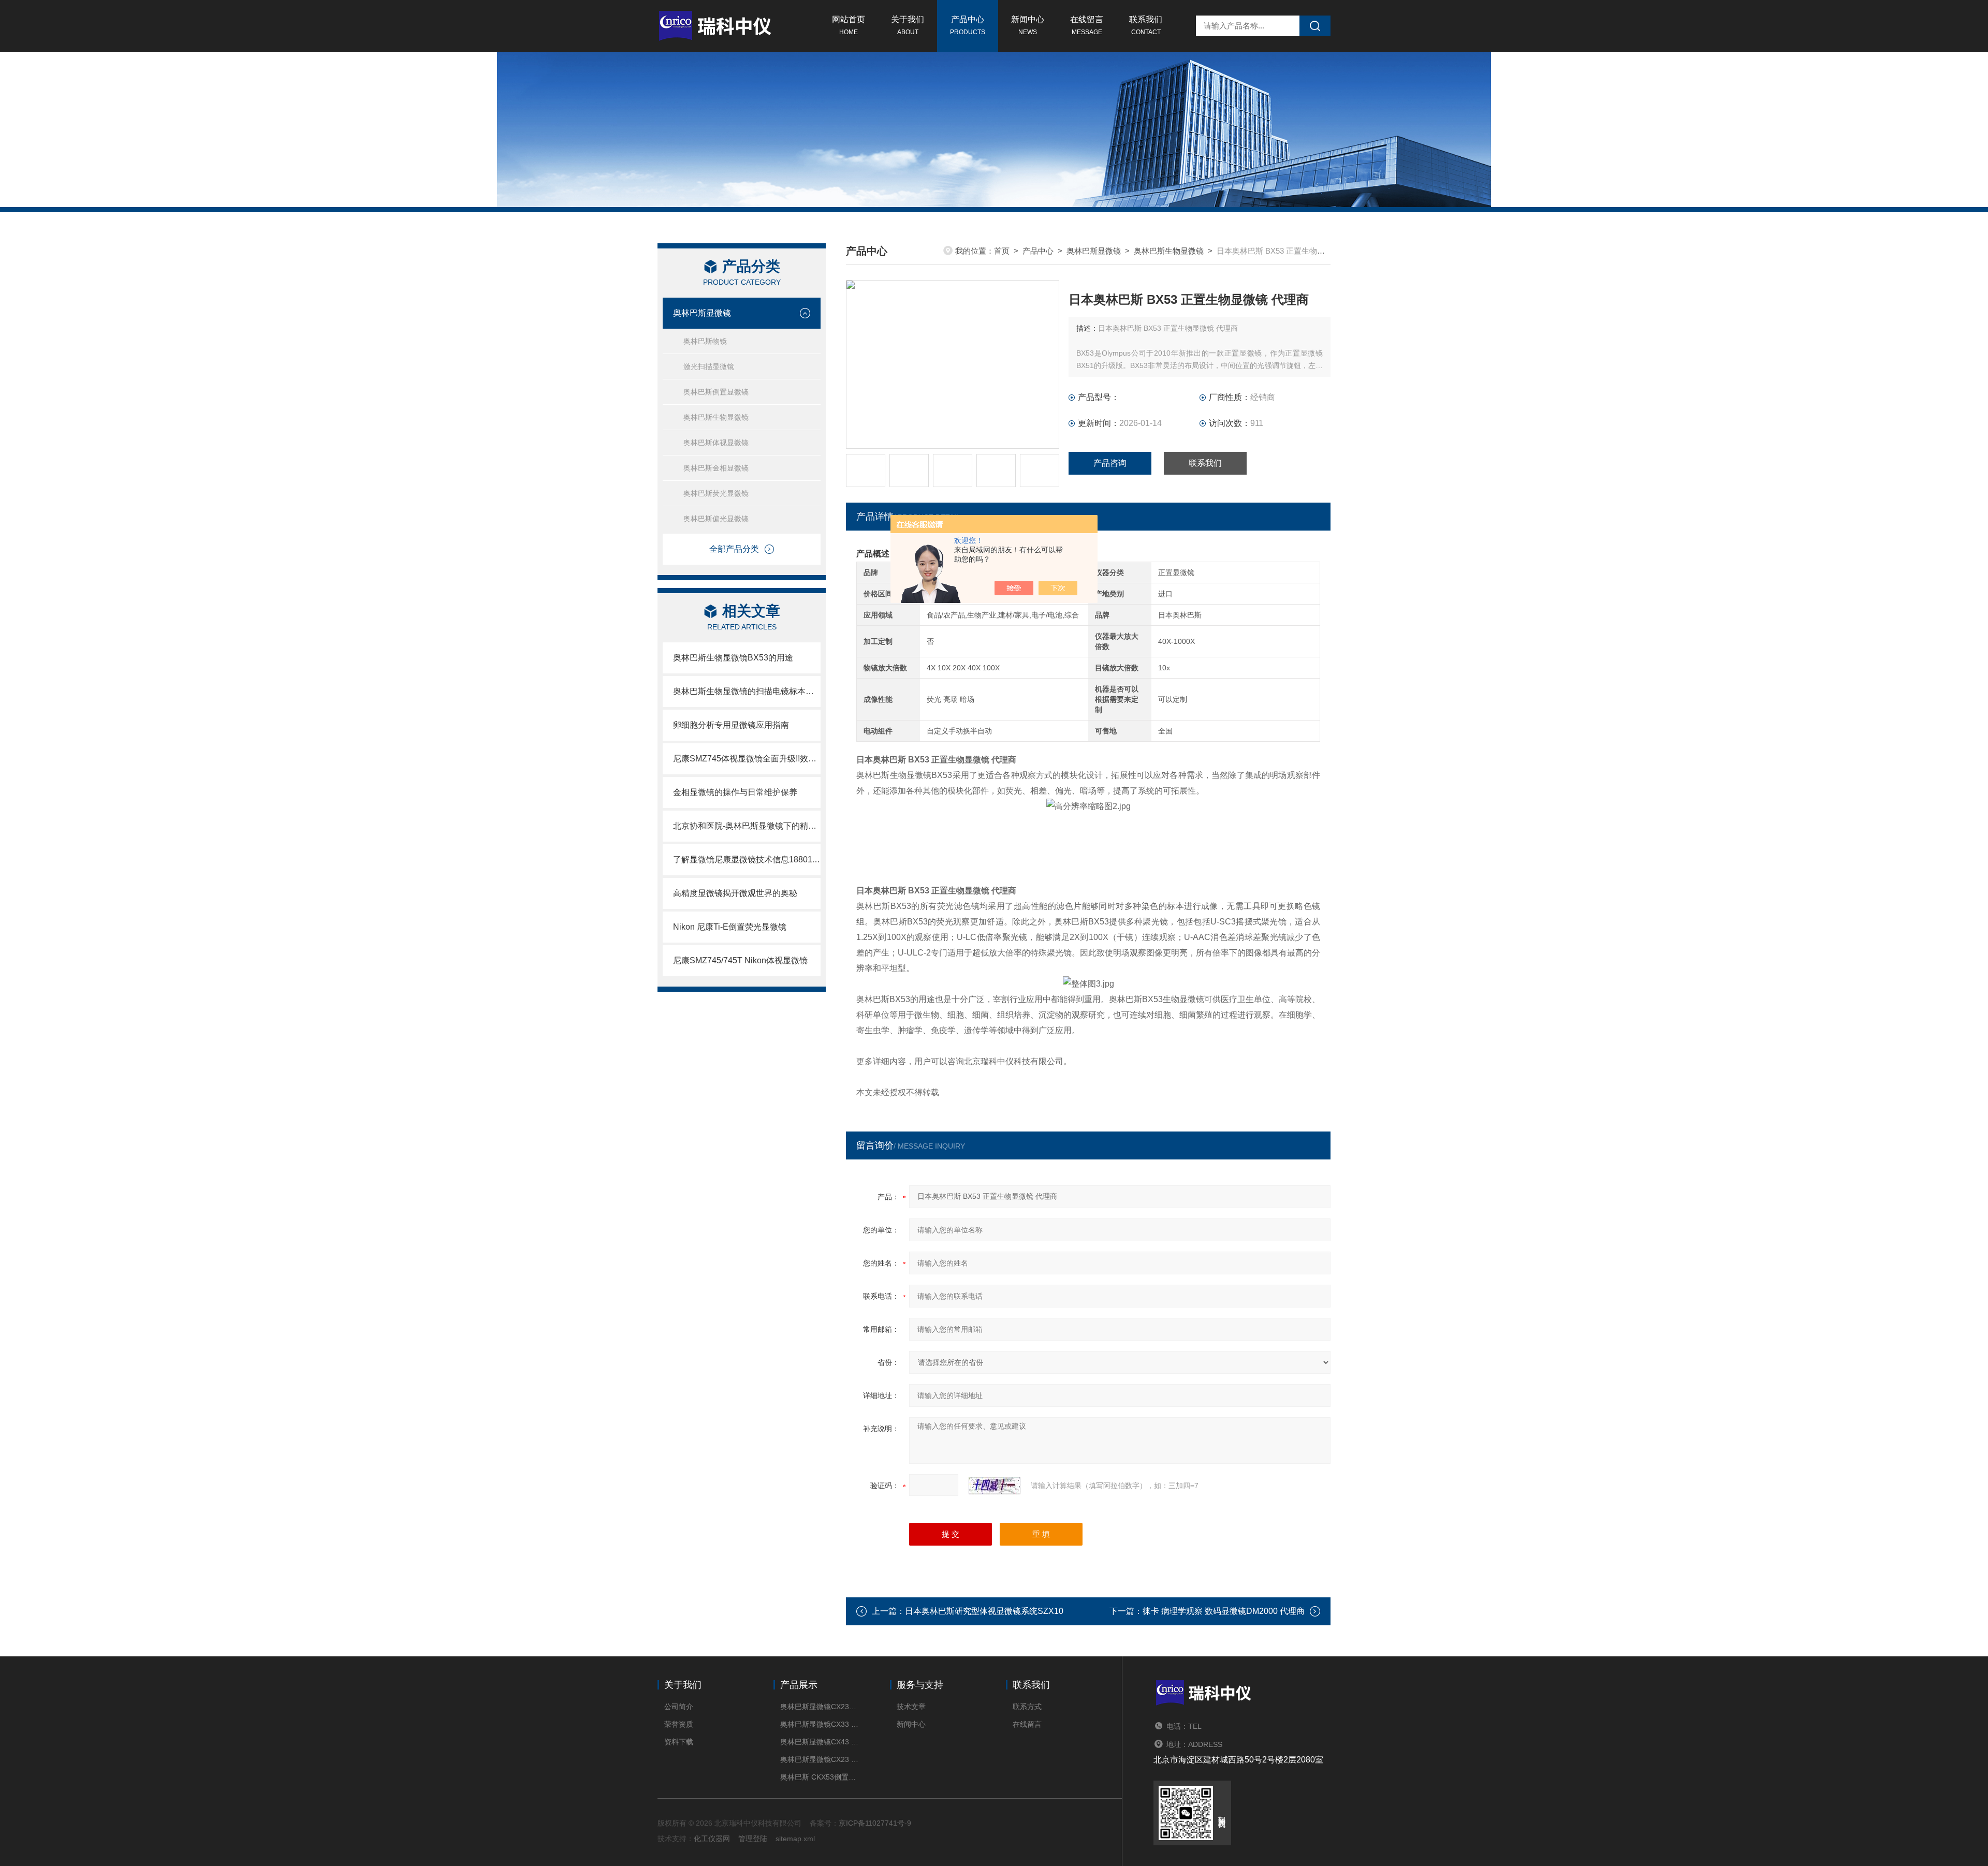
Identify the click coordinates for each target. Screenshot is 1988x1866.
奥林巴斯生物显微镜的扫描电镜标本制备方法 (747, 691)
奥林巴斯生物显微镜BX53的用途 (733, 658)
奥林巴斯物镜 (705, 341)
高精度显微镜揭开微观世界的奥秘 (735, 893)
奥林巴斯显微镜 (702, 313)
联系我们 (1146, 25)
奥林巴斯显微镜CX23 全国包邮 (819, 1759)
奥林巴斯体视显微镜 (716, 443)
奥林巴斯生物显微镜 (716, 417)
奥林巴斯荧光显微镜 (716, 493)
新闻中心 (1028, 25)
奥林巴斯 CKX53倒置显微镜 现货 (819, 1777)
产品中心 (968, 25)
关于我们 (908, 25)
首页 (1002, 251)
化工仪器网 (712, 1839)
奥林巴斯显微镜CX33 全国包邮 (819, 1724)
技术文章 (911, 1707)
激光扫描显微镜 (709, 366)
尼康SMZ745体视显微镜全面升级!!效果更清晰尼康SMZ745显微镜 (747, 759)
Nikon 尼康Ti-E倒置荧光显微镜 (730, 927)
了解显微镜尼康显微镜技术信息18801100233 (747, 859)
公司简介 (679, 1707)
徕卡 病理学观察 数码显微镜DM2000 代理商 (1224, 1611)
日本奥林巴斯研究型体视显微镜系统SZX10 (984, 1611)
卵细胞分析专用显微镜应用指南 (731, 725)
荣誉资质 (679, 1724)
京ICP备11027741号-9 (875, 1823)
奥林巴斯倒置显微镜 (716, 392)
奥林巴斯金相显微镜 (716, 468)
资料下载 (679, 1742)
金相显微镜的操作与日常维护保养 (735, 792)
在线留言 (1087, 25)
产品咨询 (1110, 463)
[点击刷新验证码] (995, 1486)
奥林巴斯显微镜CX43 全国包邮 (819, 1742)
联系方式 (1027, 1707)
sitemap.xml (795, 1839)
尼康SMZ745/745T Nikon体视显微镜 (740, 960)
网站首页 (849, 25)
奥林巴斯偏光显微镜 (716, 519)
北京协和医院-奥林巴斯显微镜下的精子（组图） (747, 826)
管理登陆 (753, 1839)
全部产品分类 (734, 549)
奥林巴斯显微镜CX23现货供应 (819, 1707)
